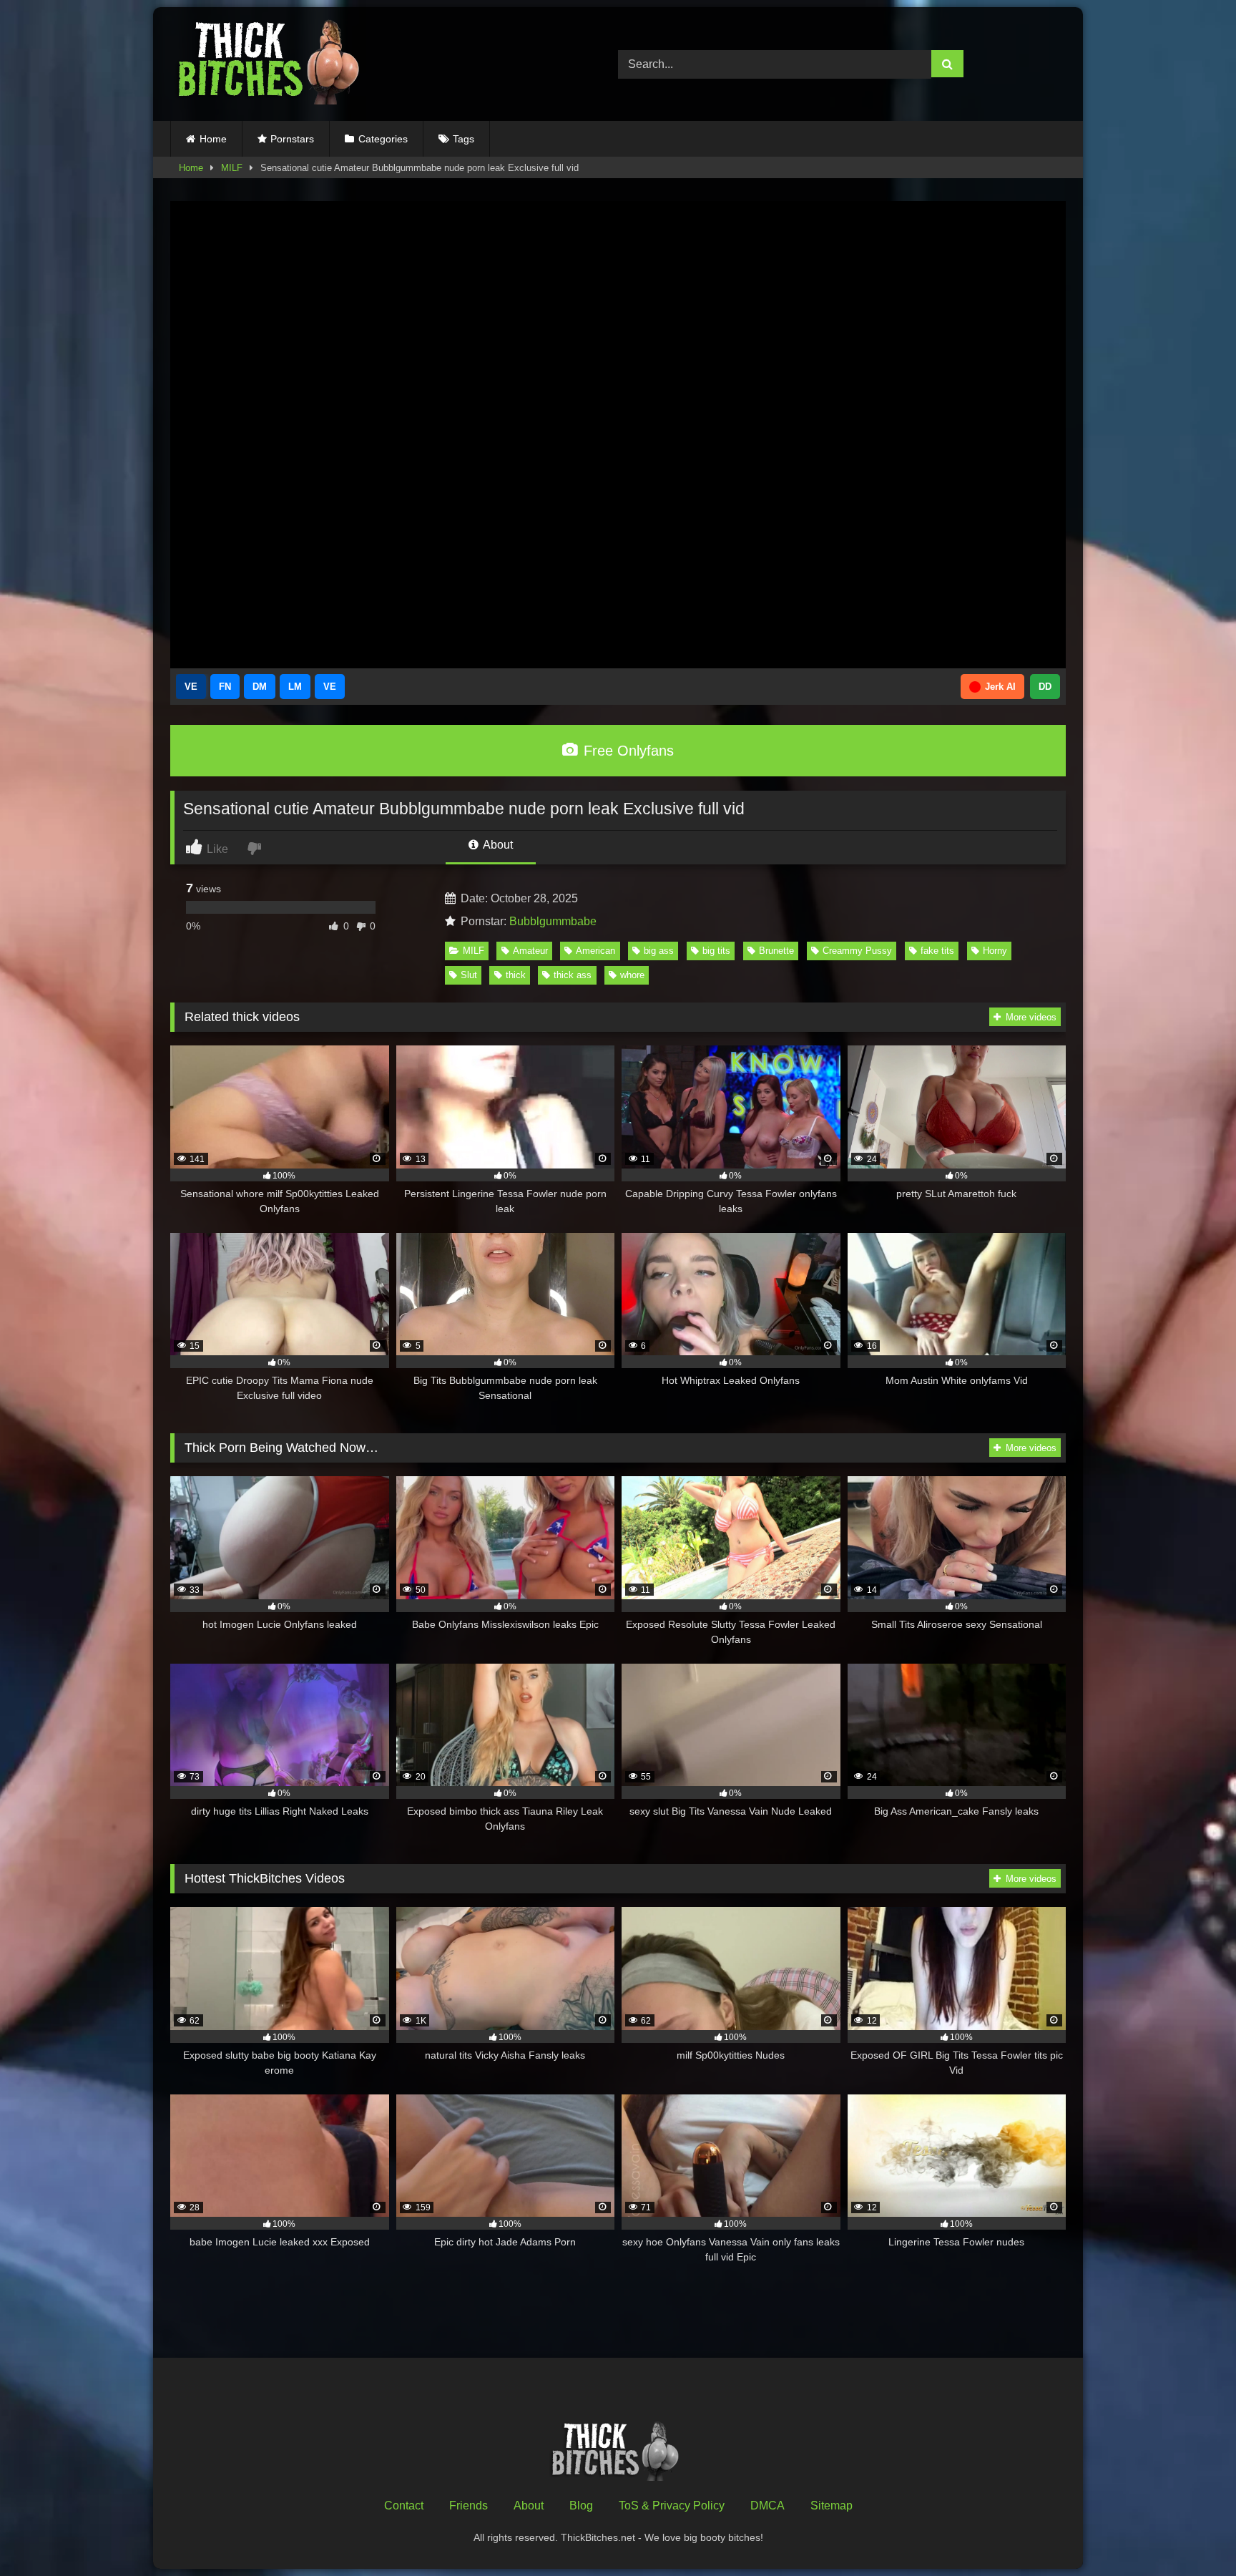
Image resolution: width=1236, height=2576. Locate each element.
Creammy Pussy (857, 951)
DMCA (767, 2506)
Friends (469, 2506)
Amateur (530, 951)
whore (632, 975)
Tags (463, 139)
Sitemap (832, 2506)
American (595, 951)
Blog (581, 2506)
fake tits (937, 951)
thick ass (573, 975)
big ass (659, 951)
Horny (995, 951)
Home (213, 139)
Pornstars (292, 139)
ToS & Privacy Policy (672, 2506)
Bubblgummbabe (553, 921)
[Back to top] (1192, 2533)
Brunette (776, 951)
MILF (232, 168)
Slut (469, 975)
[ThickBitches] (273, 64)
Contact (404, 2506)
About (497, 845)
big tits (716, 951)
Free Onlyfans (627, 751)
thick (516, 975)
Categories (383, 139)
